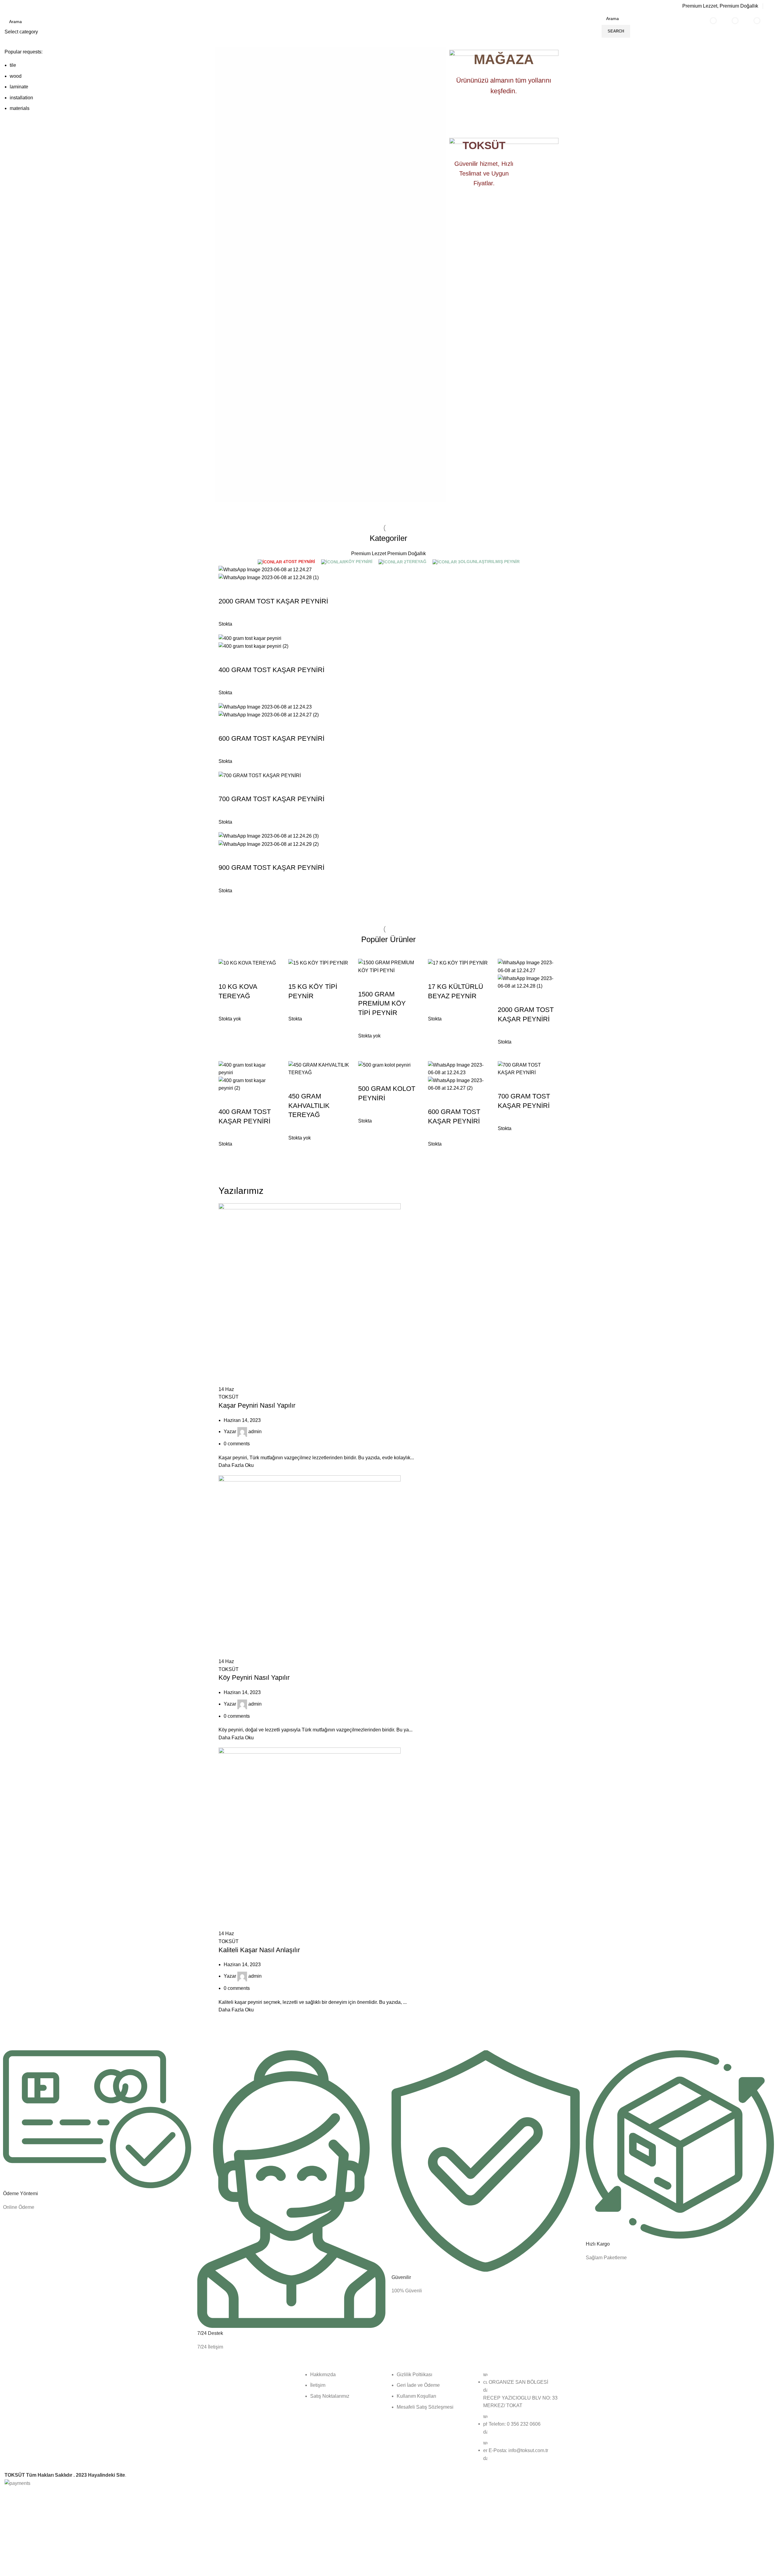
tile (13, 65)
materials (20, 108)
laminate (19, 87)
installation (21, 98)
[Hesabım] (770, 6)
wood (16, 76)
